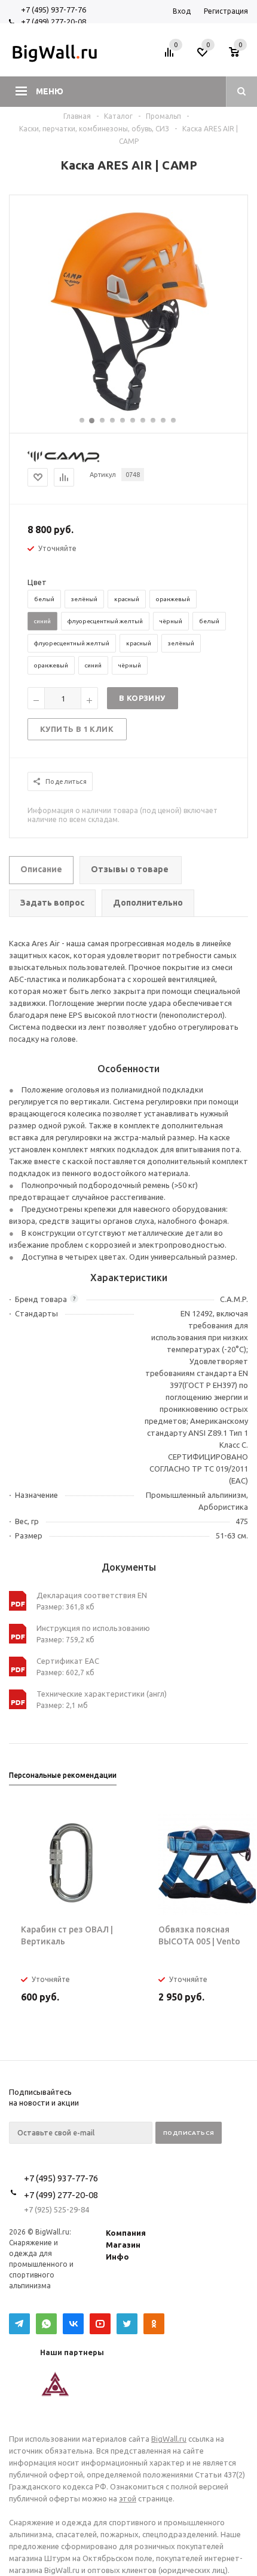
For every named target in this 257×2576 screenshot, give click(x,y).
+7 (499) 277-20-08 (53, 21)
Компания (126, 2233)
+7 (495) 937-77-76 (53, 10)
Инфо (117, 2257)
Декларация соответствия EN (92, 1595)
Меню (50, 91)
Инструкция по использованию (93, 1628)
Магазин (123, 2245)
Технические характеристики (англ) (102, 1694)
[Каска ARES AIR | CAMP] (129, 410)
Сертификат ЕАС (68, 1661)
